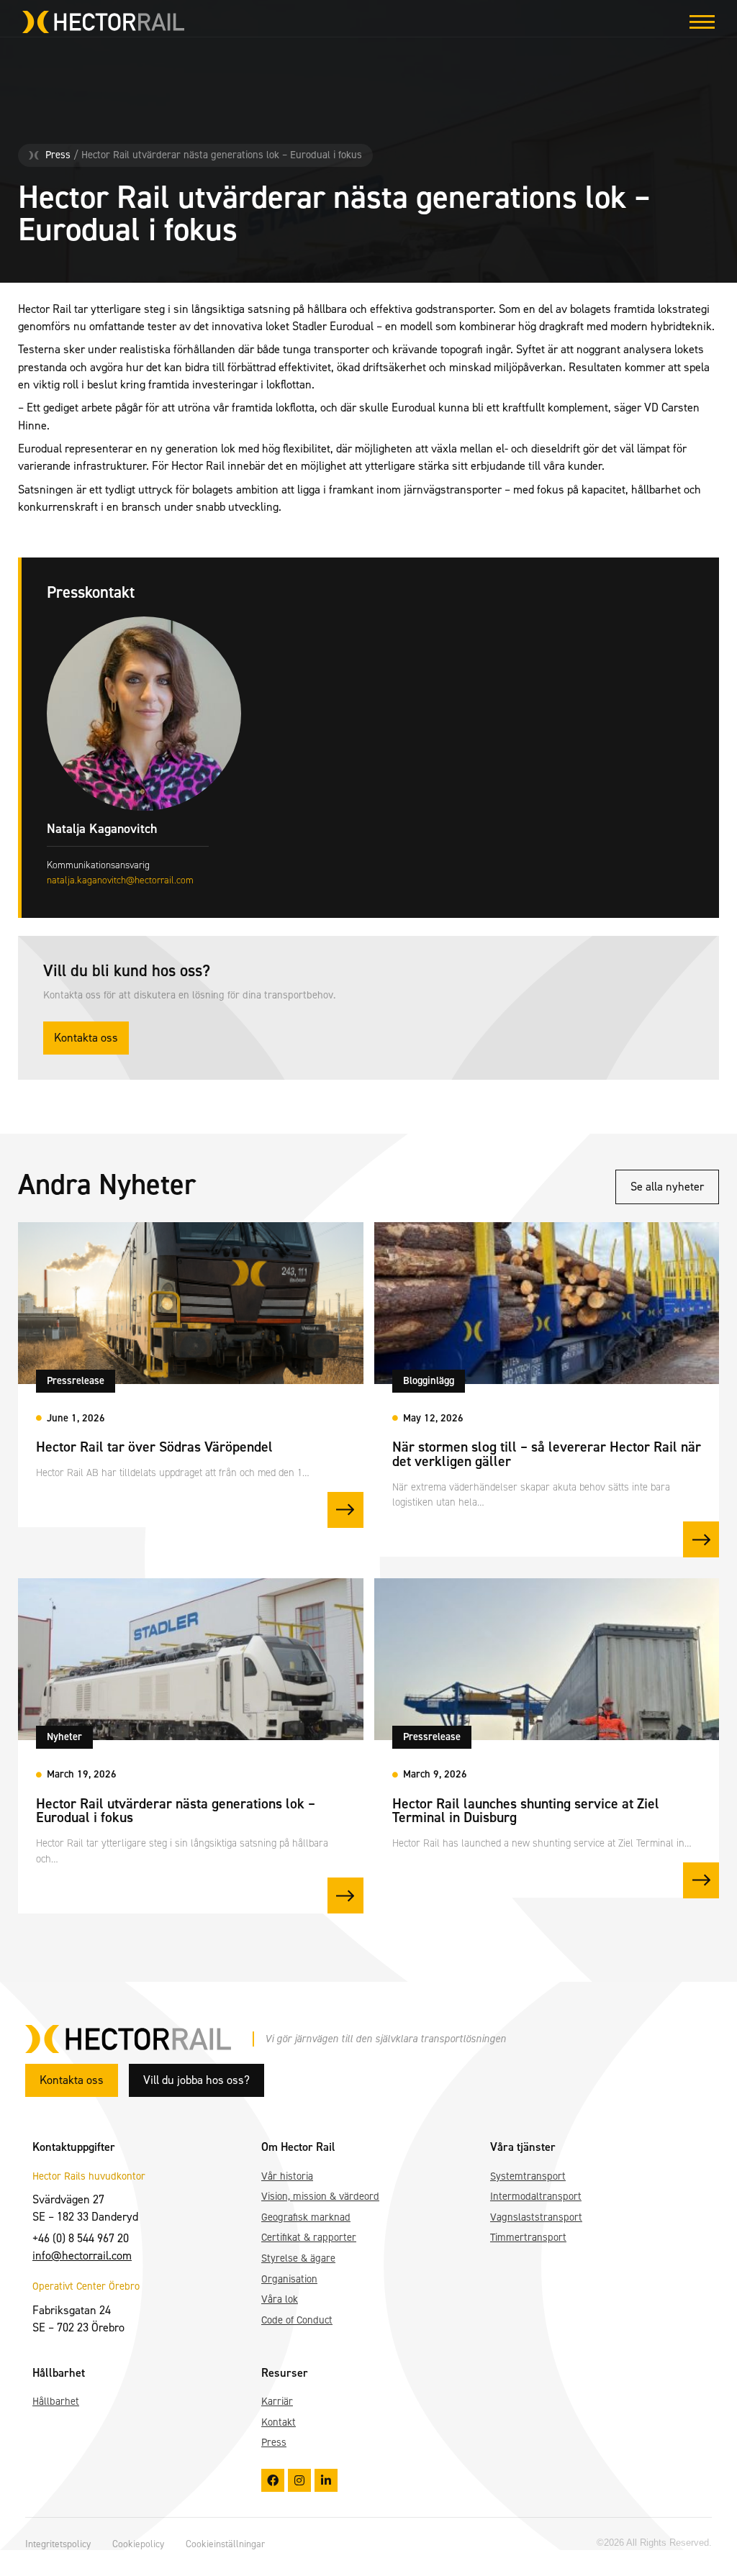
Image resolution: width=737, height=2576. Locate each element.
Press (58, 155)
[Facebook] (273, 2480)
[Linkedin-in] (326, 2480)
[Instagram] (299, 2480)
